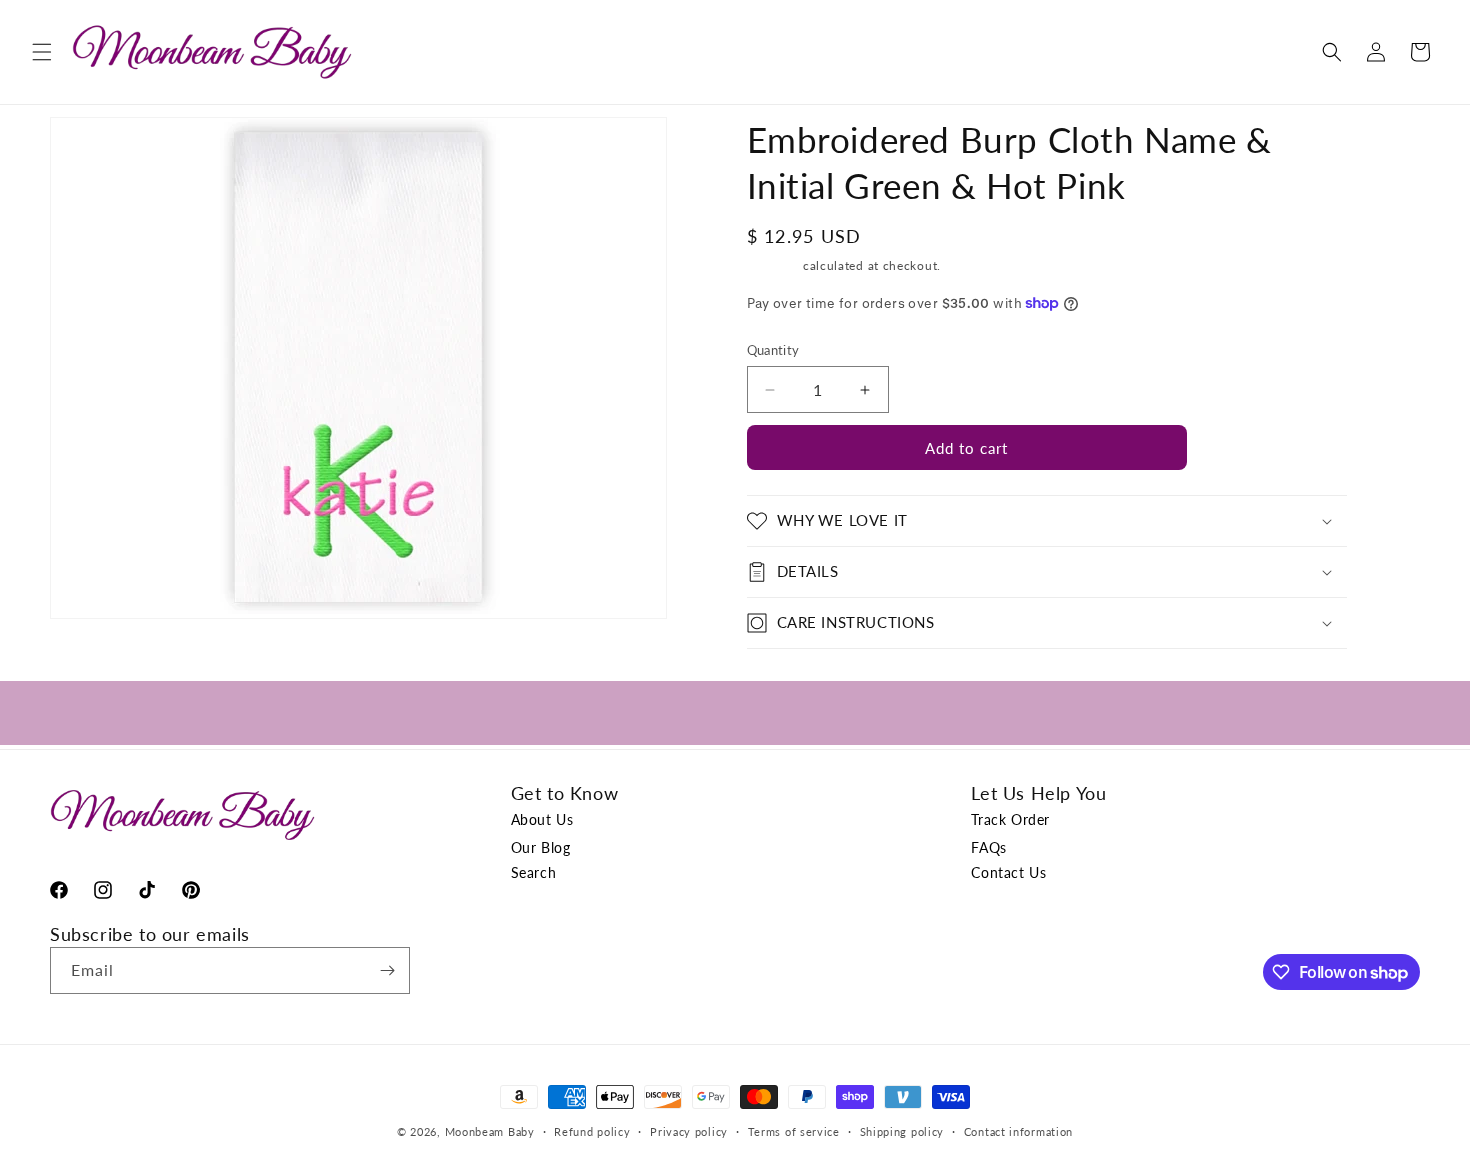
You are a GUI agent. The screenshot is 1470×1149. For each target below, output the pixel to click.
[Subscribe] (387, 970)
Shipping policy (902, 1131)
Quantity (773, 350)
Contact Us (1008, 872)
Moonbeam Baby (490, 1131)
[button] (42, 52)
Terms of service (794, 1131)
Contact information (1018, 1131)
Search (534, 872)
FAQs (988, 847)
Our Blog (541, 847)
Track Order (1010, 819)
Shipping (773, 265)
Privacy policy (689, 1131)
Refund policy (592, 1131)
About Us (542, 819)
